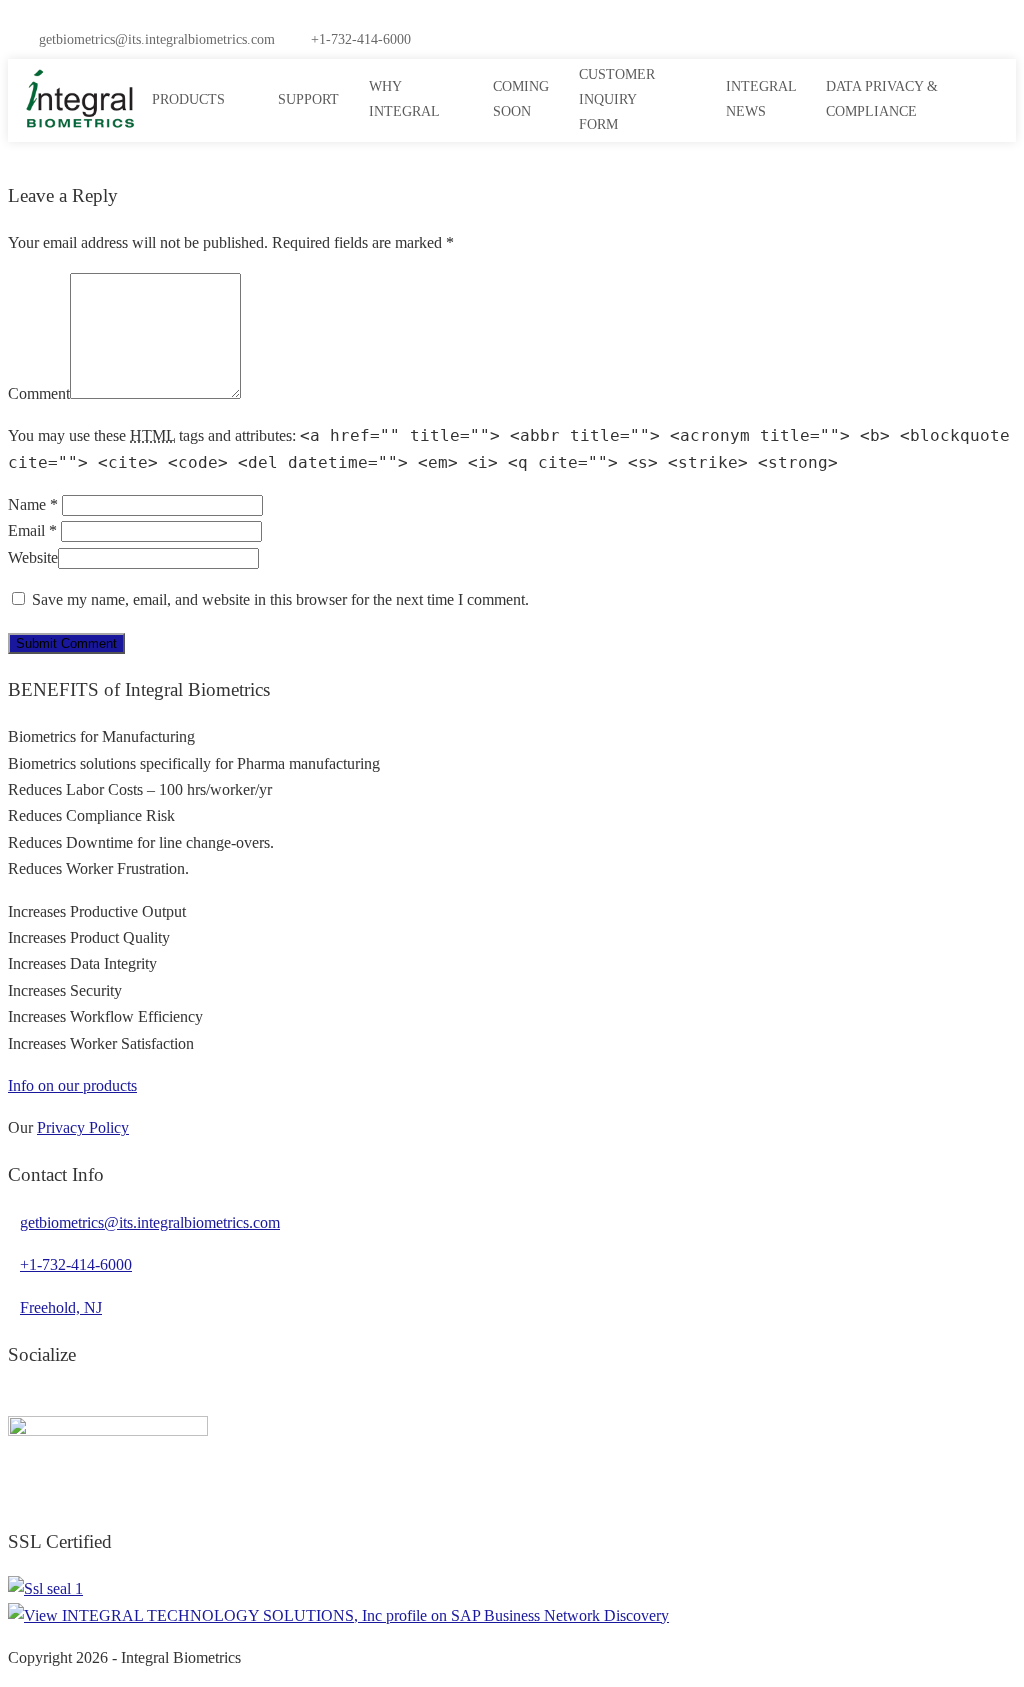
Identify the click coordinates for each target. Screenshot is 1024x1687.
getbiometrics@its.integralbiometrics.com (157, 39)
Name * (33, 504)
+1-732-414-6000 (361, 39)
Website (33, 557)
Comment (39, 393)
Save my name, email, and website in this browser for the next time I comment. (280, 599)
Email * (32, 530)
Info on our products (72, 1085)
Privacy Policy (83, 1127)
